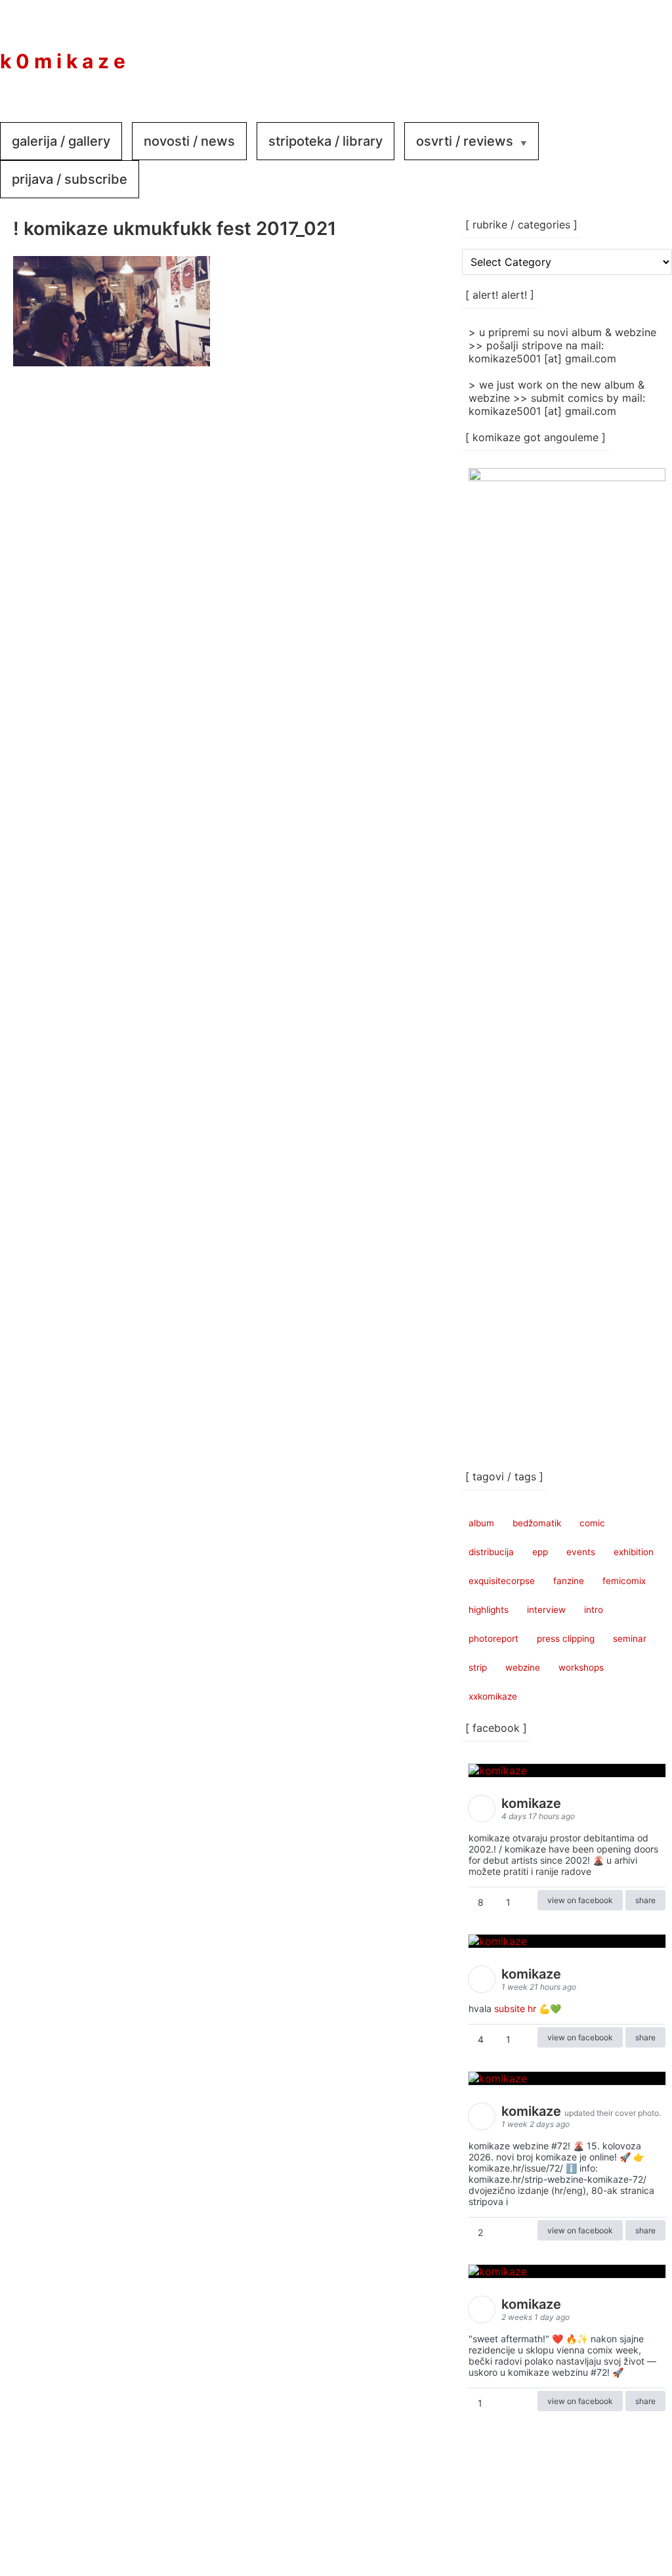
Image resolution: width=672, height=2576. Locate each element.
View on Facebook (580, 1900)
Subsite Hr (515, 2008)
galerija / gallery (61, 141)
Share (645, 1900)
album (481, 1523)
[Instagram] (606, 52)
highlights (489, 1610)
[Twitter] (646, 52)
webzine (523, 1667)
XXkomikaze (493, 1696)
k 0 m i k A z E (63, 61)
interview (546, 1610)
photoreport (493, 1639)
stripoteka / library (325, 141)
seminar (630, 1639)
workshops (581, 1667)
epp (540, 1552)
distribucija (491, 1552)
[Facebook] (567, 52)
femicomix (624, 1581)
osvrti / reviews (465, 141)
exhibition (634, 1552)
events (581, 1552)
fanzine (569, 1581)
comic (592, 1523)
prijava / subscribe (70, 179)
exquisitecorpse (502, 1581)
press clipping (566, 1639)
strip (478, 1667)
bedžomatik (537, 1523)
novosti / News (189, 141)
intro (594, 1610)
